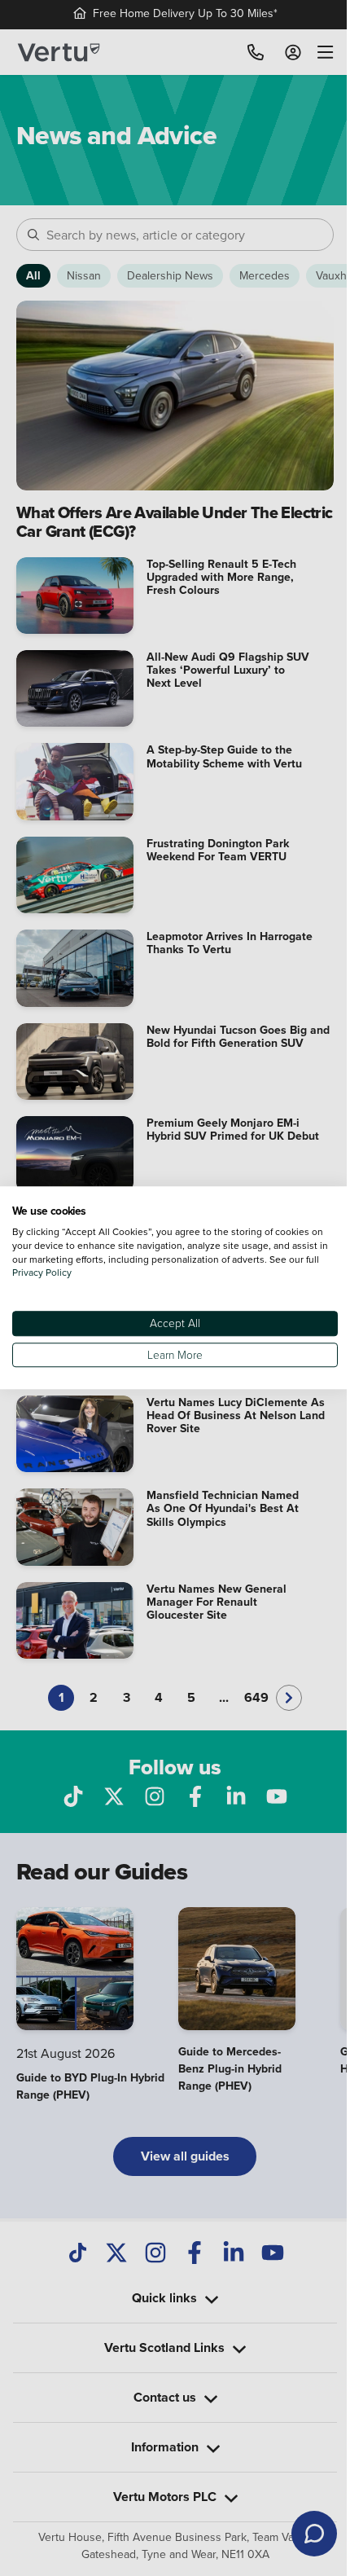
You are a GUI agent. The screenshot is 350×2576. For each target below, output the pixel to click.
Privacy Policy (57, 1273)
